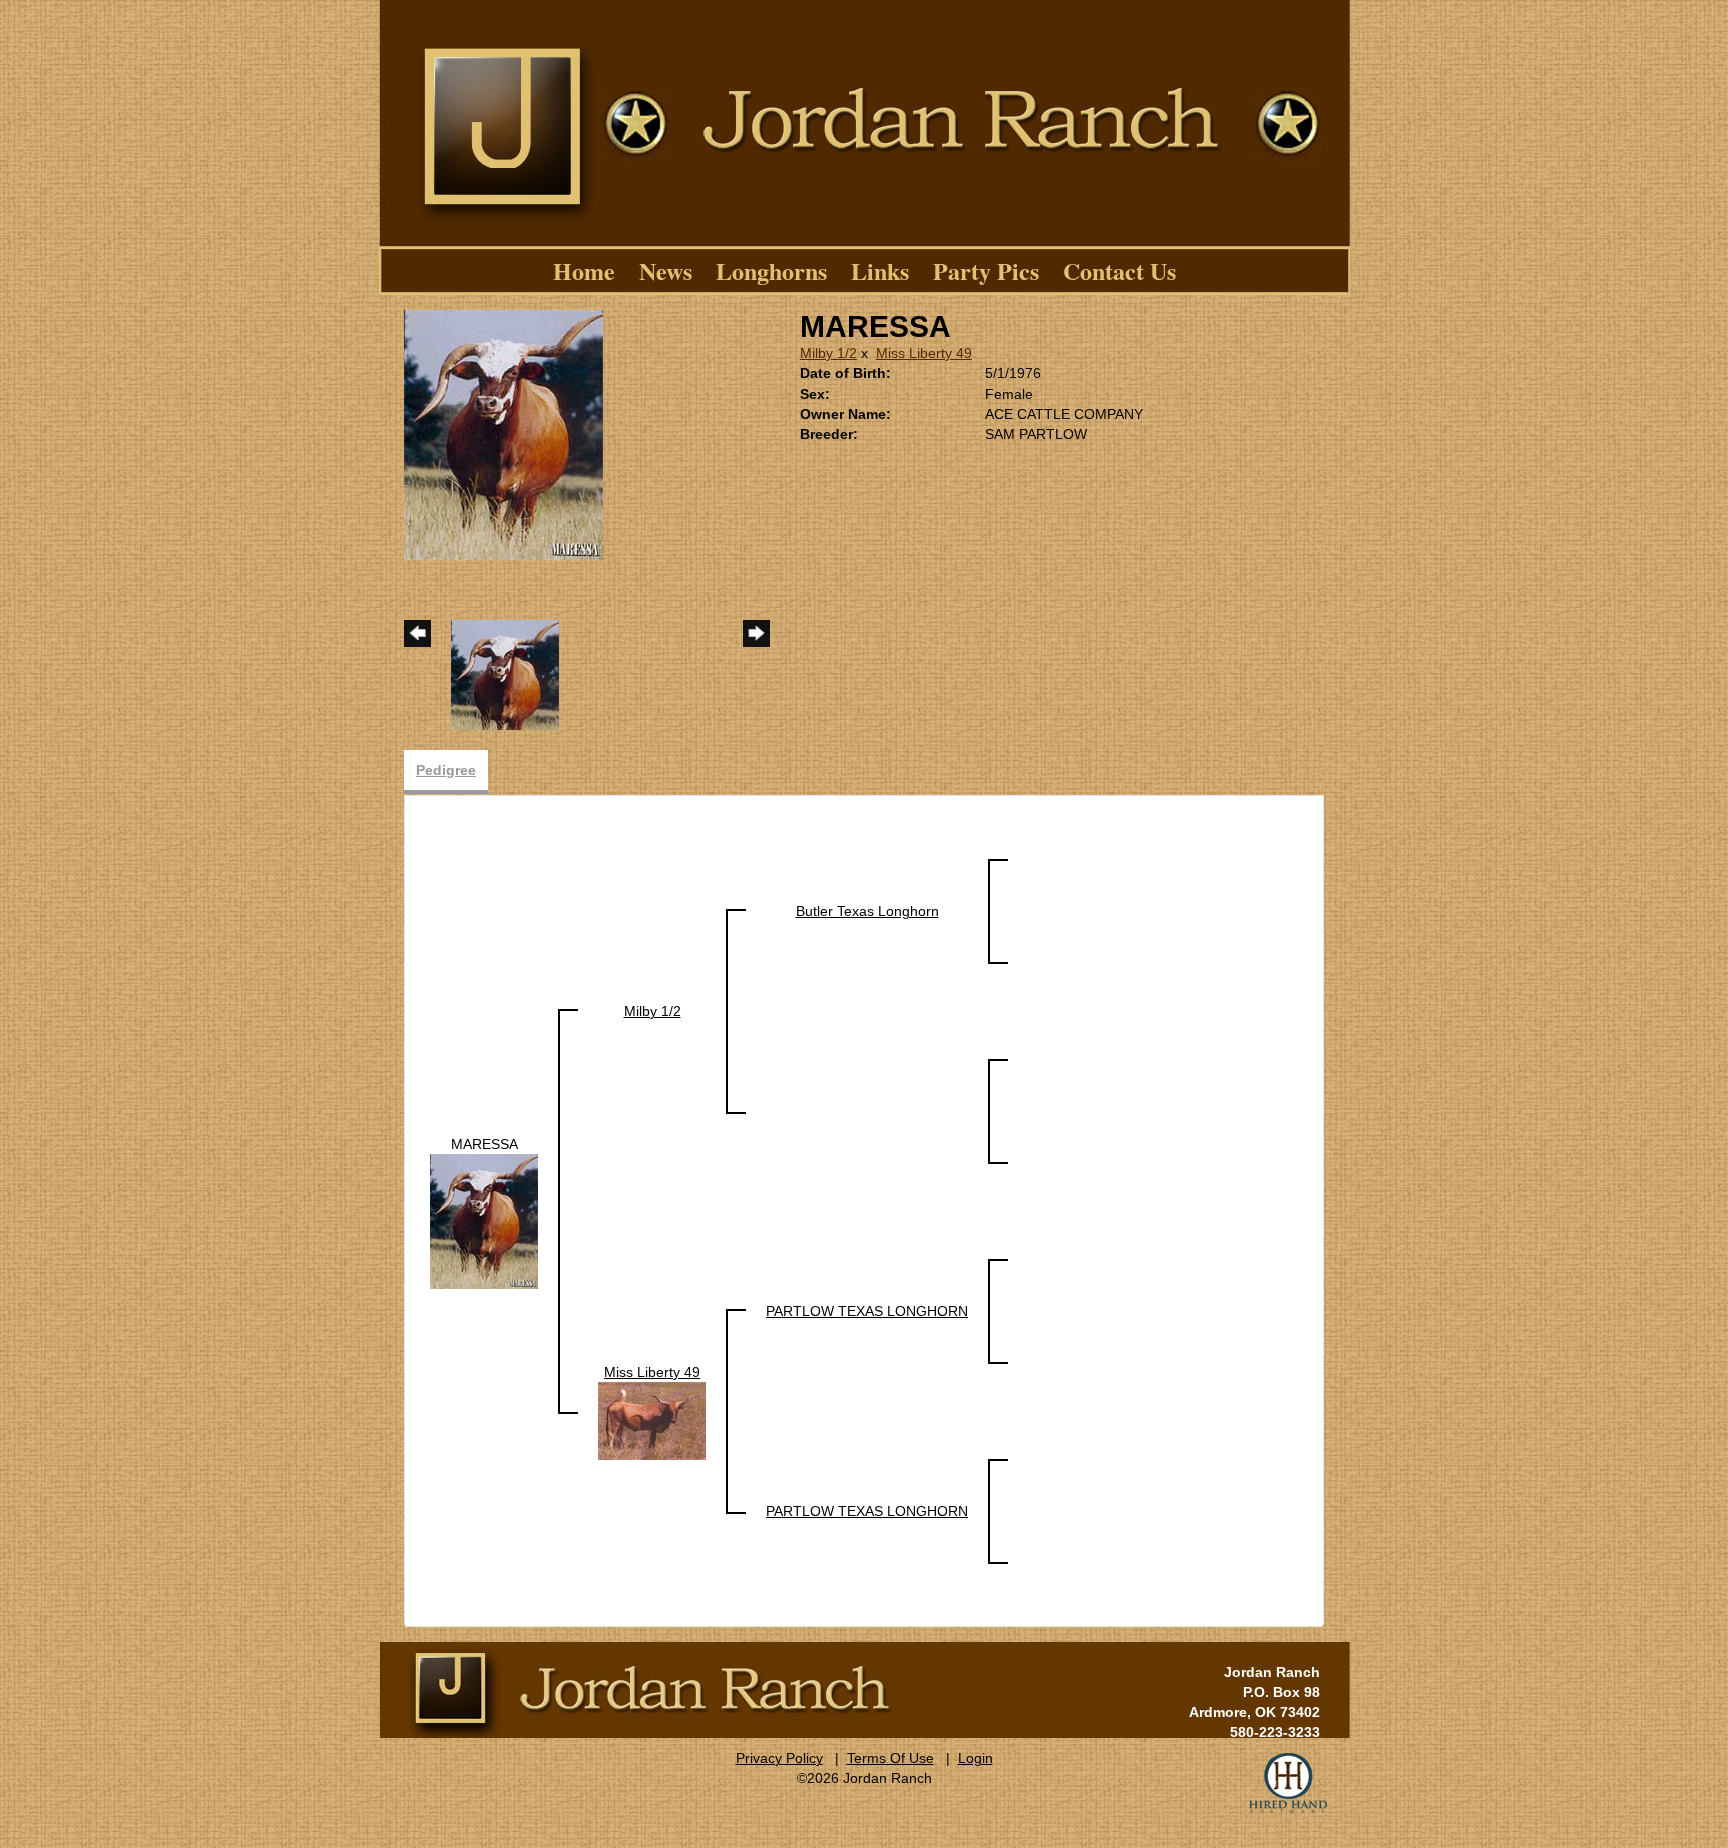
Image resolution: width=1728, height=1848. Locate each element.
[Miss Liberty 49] (652, 1420)
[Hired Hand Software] (1288, 1783)
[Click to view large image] (503, 434)
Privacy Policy (779, 1758)
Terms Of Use (890, 1758)
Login (975, 1758)
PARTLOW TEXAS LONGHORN (867, 1311)
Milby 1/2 (828, 353)
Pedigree (446, 770)
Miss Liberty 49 (924, 353)
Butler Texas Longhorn (867, 911)
